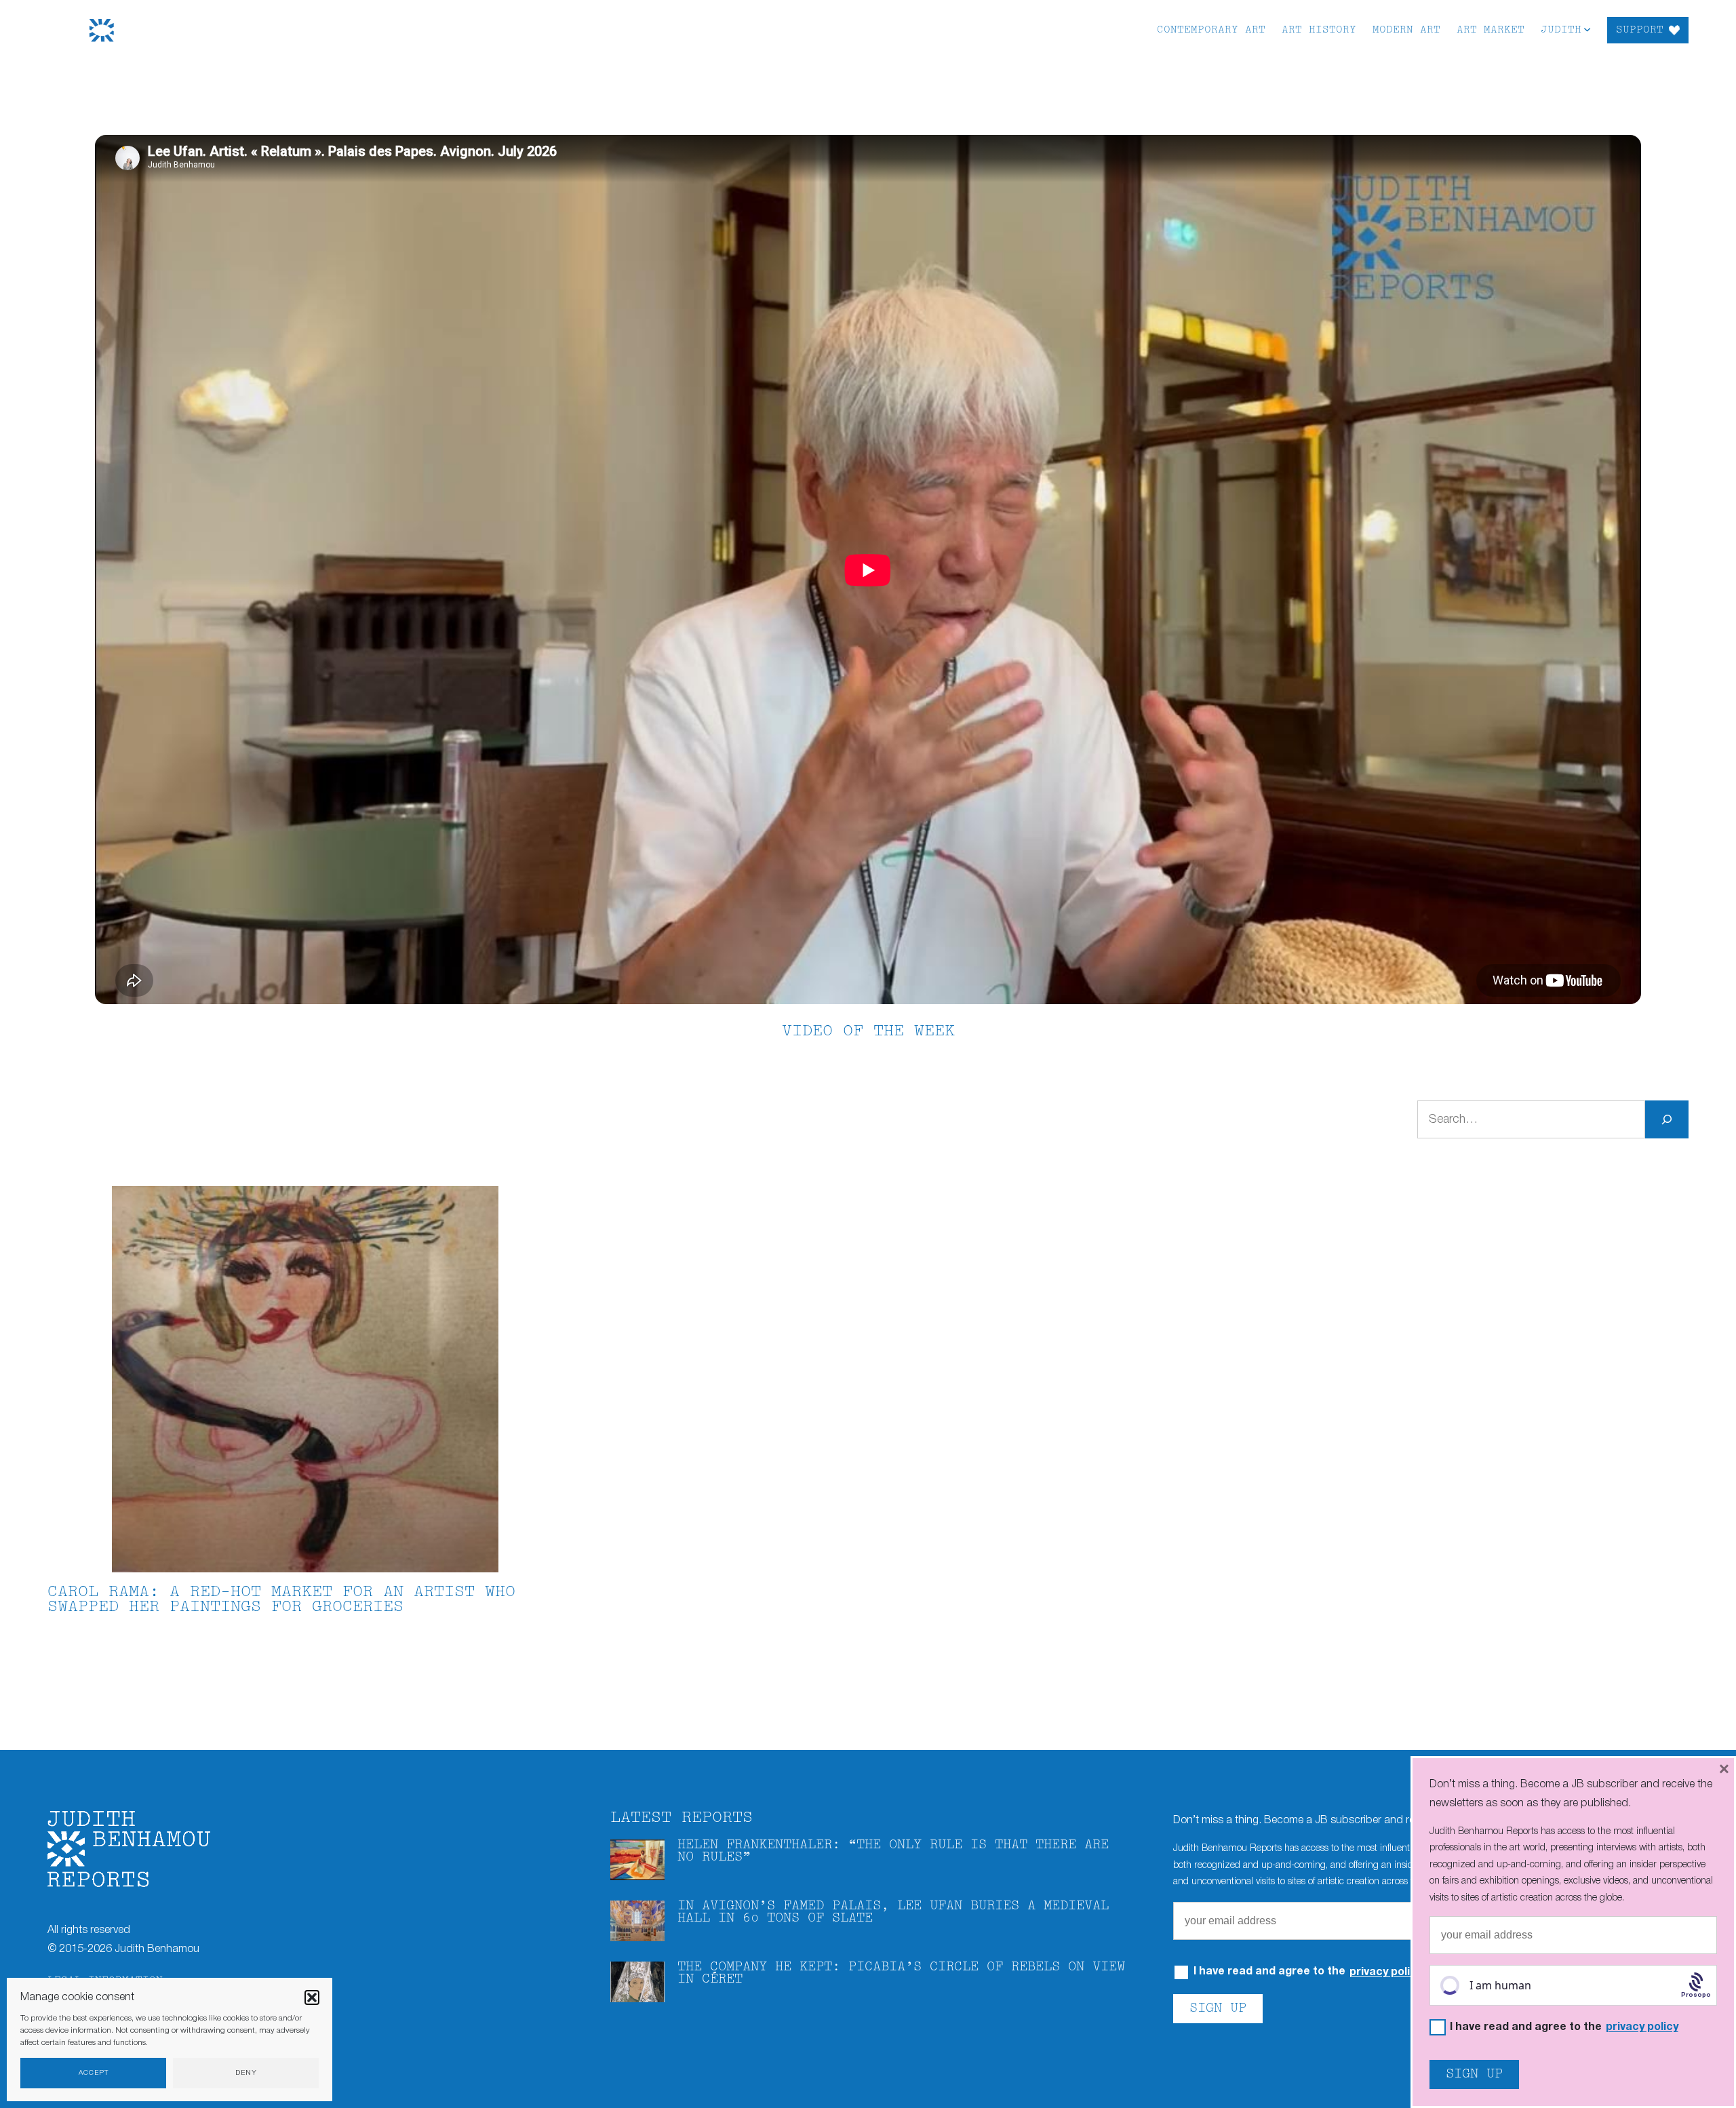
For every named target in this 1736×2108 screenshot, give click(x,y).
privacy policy (1386, 1972)
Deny (246, 2073)
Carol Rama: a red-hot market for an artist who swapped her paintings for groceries (281, 1600)
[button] (312, 1997)
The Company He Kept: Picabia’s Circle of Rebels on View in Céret (901, 1973)
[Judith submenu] (1587, 29)
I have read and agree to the (1564, 2028)
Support (1640, 30)
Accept (94, 2073)
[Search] (1667, 1119)
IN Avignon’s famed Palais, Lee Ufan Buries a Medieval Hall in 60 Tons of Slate (893, 1912)
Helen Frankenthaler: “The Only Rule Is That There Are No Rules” (893, 1851)
